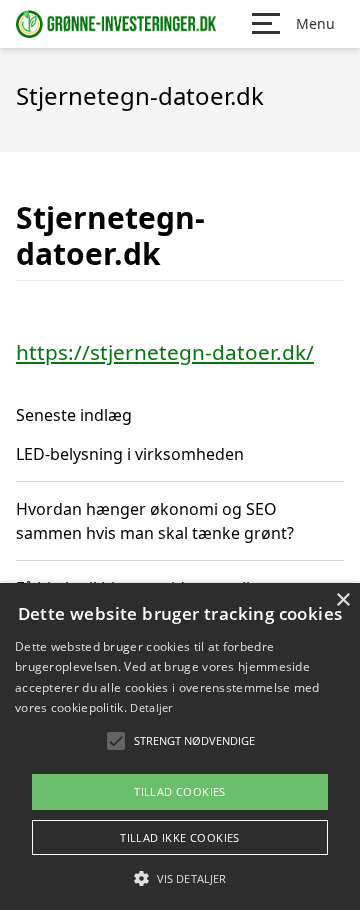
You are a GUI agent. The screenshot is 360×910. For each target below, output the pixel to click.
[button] (180, 878)
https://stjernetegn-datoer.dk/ (165, 352)
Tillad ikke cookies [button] (180, 837)
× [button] (342, 600)
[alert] (180, 746)
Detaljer (151, 707)
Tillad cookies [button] (180, 791)
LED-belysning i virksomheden (130, 454)
